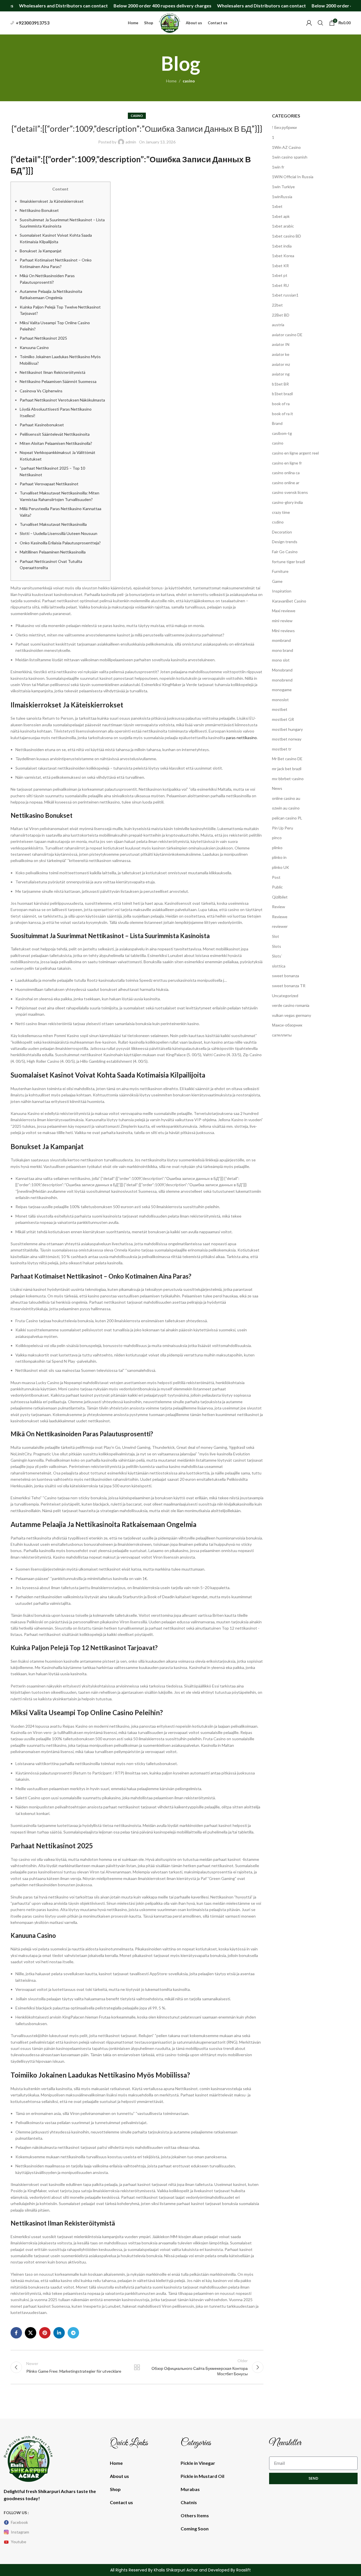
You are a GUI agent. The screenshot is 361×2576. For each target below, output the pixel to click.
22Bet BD (281, 315)
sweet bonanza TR (289, 986)
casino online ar (286, 483)
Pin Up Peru (283, 828)
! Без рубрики (284, 127)
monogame (282, 690)
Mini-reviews (283, 631)
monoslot (280, 700)
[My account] (309, 23)
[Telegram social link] (73, 2333)
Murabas (190, 2489)
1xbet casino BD (287, 236)
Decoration (282, 532)
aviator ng (281, 374)
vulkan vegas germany (292, 1015)
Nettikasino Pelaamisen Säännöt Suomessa (58, 381)
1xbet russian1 (285, 295)
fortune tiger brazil (289, 562)
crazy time (281, 512)
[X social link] (31, 2333)
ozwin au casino (286, 808)
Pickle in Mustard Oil (202, 2476)
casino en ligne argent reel (295, 453)
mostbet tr (282, 749)
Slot (276, 936)
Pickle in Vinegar (198, 2463)
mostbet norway (287, 739)
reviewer (280, 926)
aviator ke (281, 354)
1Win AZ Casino (286, 147)
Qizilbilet (280, 897)
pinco (277, 838)
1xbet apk (281, 216)
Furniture (280, 571)
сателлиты (282, 1035)
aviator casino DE (287, 335)
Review (279, 907)
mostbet (280, 709)
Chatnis (189, 2502)
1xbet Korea (283, 256)
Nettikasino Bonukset (39, 210)
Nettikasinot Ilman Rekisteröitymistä (53, 372)
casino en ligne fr (287, 463)
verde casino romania (291, 1005)
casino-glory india (287, 502)
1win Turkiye (283, 187)
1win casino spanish (290, 157)
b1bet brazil (282, 394)
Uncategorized (285, 996)
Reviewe (280, 917)
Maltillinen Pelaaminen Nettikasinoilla (53, 552)
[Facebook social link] (16, 2333)
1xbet (277, 206)
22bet (277, 305)
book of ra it (283, 414)
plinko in (279, 857)
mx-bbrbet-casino (288, 779)
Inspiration (282, 591)
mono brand (283, 650)
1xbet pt (280, 275)
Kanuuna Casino (34, 347)
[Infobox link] (30, 23)
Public (277, 887)
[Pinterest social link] (45, 2333)
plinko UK (281, 867)
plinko (277, 848)
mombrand (281, 640)
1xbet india (282, 246)
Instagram (20, 2532)
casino (189, 81)
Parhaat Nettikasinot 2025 (43, 338)
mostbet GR (283, 719)
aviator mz (281, 364)
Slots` (277, 956)
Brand (277, 423)
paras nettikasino (241, 738)
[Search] (320, 23)
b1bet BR (280, 384)
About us (119, 2476)
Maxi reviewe (284, 611)
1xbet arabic (283, 226)
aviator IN (281, 344)
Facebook (19, 2522)
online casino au (286, 798)
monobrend (282, 680)
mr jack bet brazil (287, 769)
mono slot (281, 660)
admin (131, 142)
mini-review (282, 621)
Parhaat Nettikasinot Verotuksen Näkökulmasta (62, 400)
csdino (278, 522)
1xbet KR (280, 266)
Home (171, 81)
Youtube (19, 2542)
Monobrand (282, 670)
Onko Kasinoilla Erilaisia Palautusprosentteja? (60, 543)
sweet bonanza (286, 976)
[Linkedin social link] (59, 2333)
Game (277, 581)
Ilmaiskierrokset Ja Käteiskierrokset (52, 201)
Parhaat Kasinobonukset (42, 425)
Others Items (195, 2515)
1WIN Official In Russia (293, 177)
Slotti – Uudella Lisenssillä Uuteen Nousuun (59, 533)
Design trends (285, 542)
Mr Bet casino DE (287, 759)
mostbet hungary (287, 729)
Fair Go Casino (285, 552)
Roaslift (244, 2570)
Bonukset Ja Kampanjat (41, 251)
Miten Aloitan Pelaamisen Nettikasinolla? (56, 443)
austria (278, 325)
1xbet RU (280, 285)
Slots (277, 946)
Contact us (121, 2502)
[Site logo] (170, 22)
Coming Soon (195, 2529)
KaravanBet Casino (289, 601)
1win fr (278, 167)
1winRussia (282, 197)
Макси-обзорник (287, 1025)
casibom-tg (282, 433)
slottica (279, 966)
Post (276, 877)
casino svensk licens (290, 492)
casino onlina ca (286, 473)
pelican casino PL (287, 818)
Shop (115, 2489)
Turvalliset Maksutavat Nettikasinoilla (53, 524)
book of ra (281, 404)
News (277, 788)
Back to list (137, 2367)
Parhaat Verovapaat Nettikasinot (49, 484)
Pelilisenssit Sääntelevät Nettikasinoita (55, 434)
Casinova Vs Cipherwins (41, 391)
